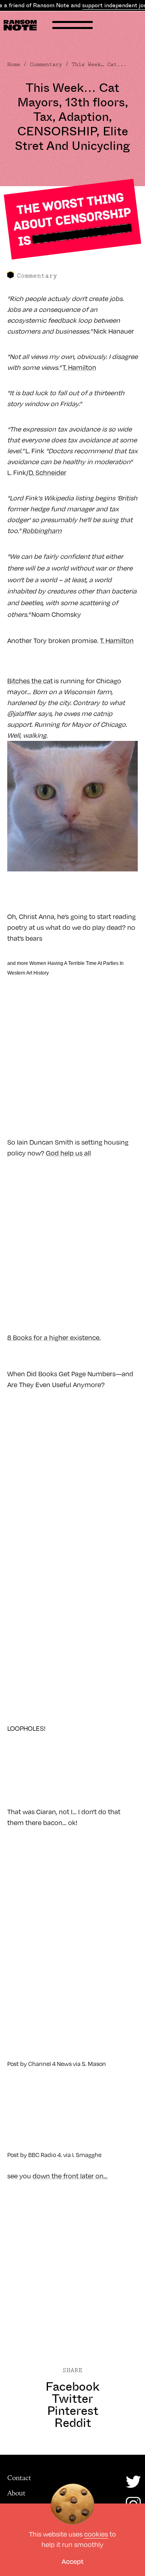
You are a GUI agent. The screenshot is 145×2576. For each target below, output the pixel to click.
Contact (19, 2478)
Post (13, 2064)
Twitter (72, 2399)
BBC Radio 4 (45, 2155)
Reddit (73, 2423)
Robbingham (42, 531)
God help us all (68, 1153)
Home (14, 64)
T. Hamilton (79, 367)
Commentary (46, 64)
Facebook (72, 2387)
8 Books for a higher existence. (54, 1338)
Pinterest (73, 2411)
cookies (96, 2534)
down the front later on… (70, 2176)
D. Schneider (48, 473)
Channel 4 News (50, 2064)
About (16, 2493)
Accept (72, 2561)
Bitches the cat (30, 681)
